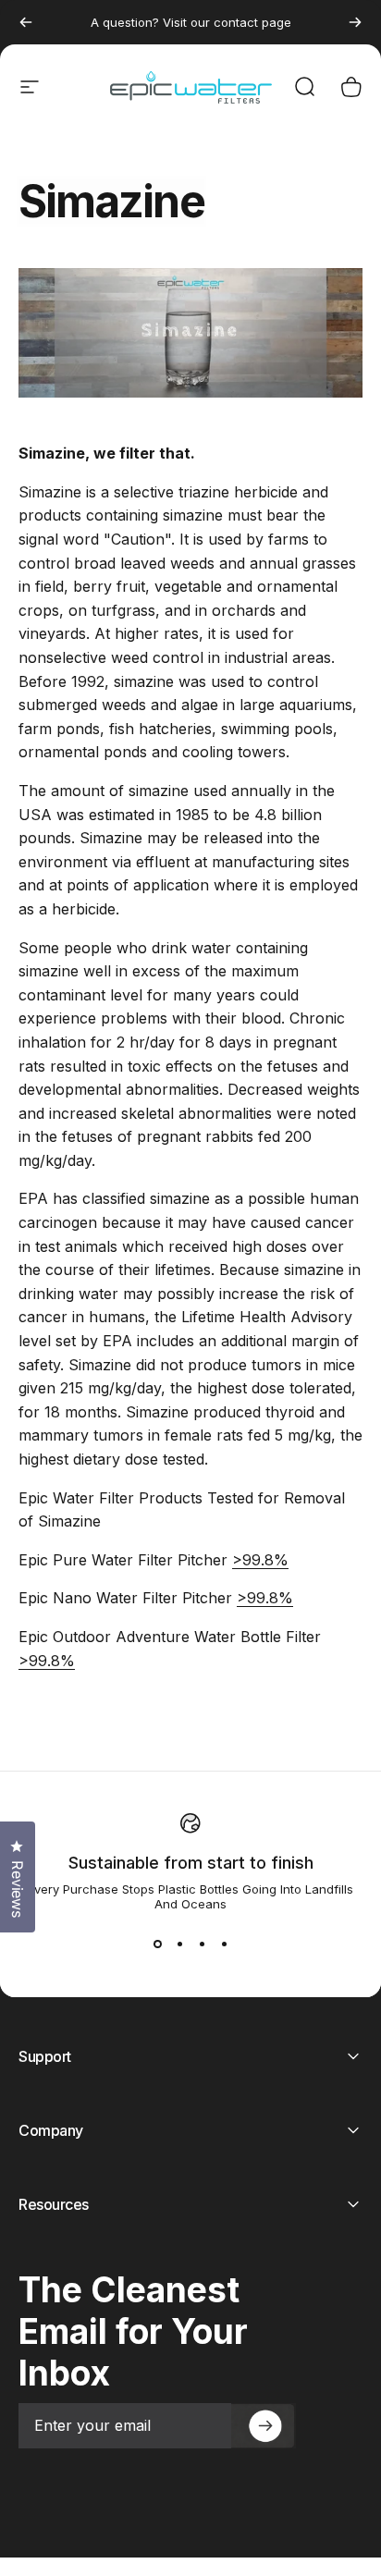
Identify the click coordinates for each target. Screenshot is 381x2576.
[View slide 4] (224, 1944)
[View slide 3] (202, 1944)
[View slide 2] (179, 1944)
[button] (264, 2426)
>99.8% (260, 1560)
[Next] (355, 22)
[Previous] (26, 22)
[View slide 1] (157, 1944)
